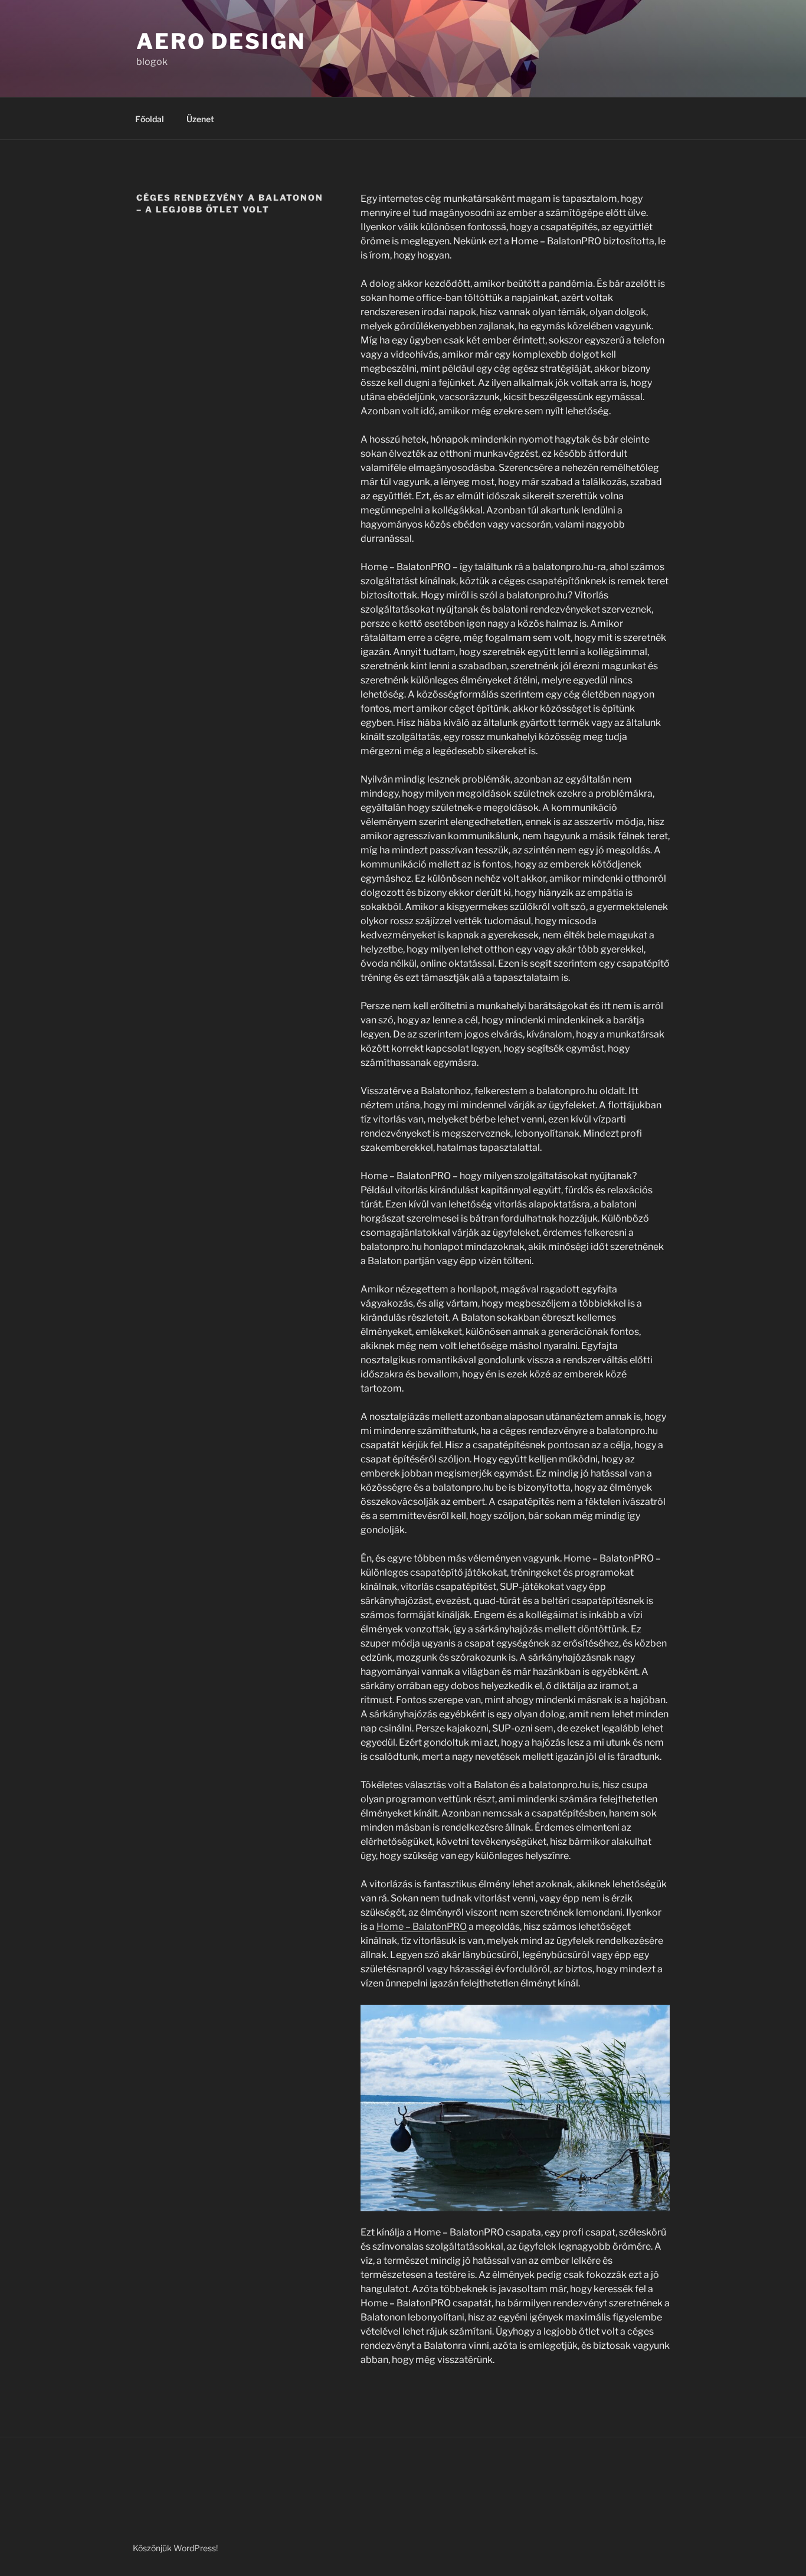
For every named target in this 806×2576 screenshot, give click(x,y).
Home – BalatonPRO (422, 1927)
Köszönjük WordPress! (175, 2548)
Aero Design (221, 41)
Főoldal (150, 119)
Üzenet (200, 119)
